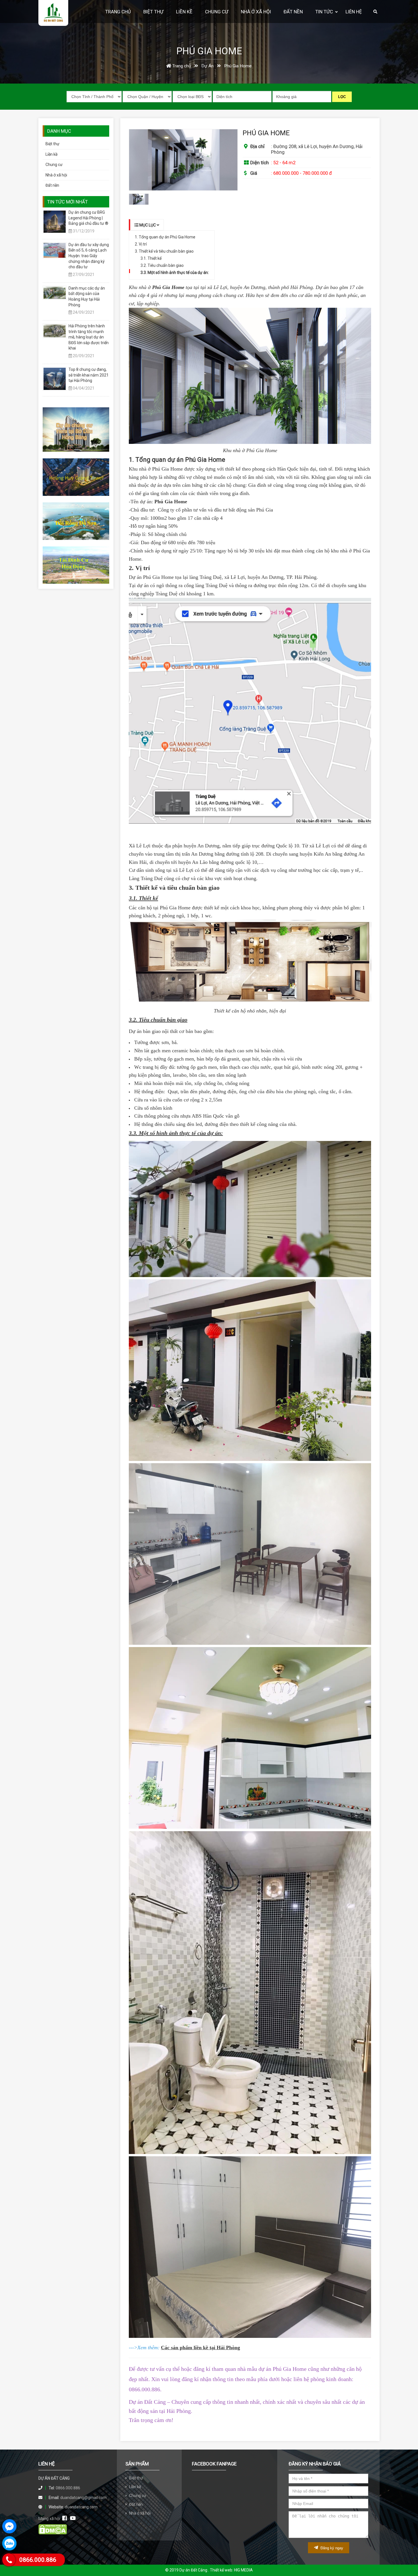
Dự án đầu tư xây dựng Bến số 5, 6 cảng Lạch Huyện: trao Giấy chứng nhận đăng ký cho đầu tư (89, 256)
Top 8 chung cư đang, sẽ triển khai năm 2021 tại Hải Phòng (89, 375)
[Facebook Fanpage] (65, 2518)
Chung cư (54, 165)
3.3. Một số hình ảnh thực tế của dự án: (175, 273)
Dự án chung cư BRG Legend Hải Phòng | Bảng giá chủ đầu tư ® (88, 218)
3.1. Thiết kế (151, 258)
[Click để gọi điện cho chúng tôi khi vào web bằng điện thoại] (9, 2560)
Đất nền (52, 185)
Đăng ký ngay (331, 2548)
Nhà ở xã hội (56, 175)
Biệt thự (52, 144)
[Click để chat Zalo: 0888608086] (9, 2543)
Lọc (342, 97)
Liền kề (51, 154)
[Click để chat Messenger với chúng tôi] (9, 2526)
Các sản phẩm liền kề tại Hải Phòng (200, 2348)
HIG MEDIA (243, 2570)
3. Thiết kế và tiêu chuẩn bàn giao (164, 251)
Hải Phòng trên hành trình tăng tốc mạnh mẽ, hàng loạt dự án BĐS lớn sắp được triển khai (89, 337)
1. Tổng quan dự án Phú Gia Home (165, 237)
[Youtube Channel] (73, 2518)
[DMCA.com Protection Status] (53, 2533)
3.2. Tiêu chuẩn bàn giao (162, 265)
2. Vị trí (141, 244)
